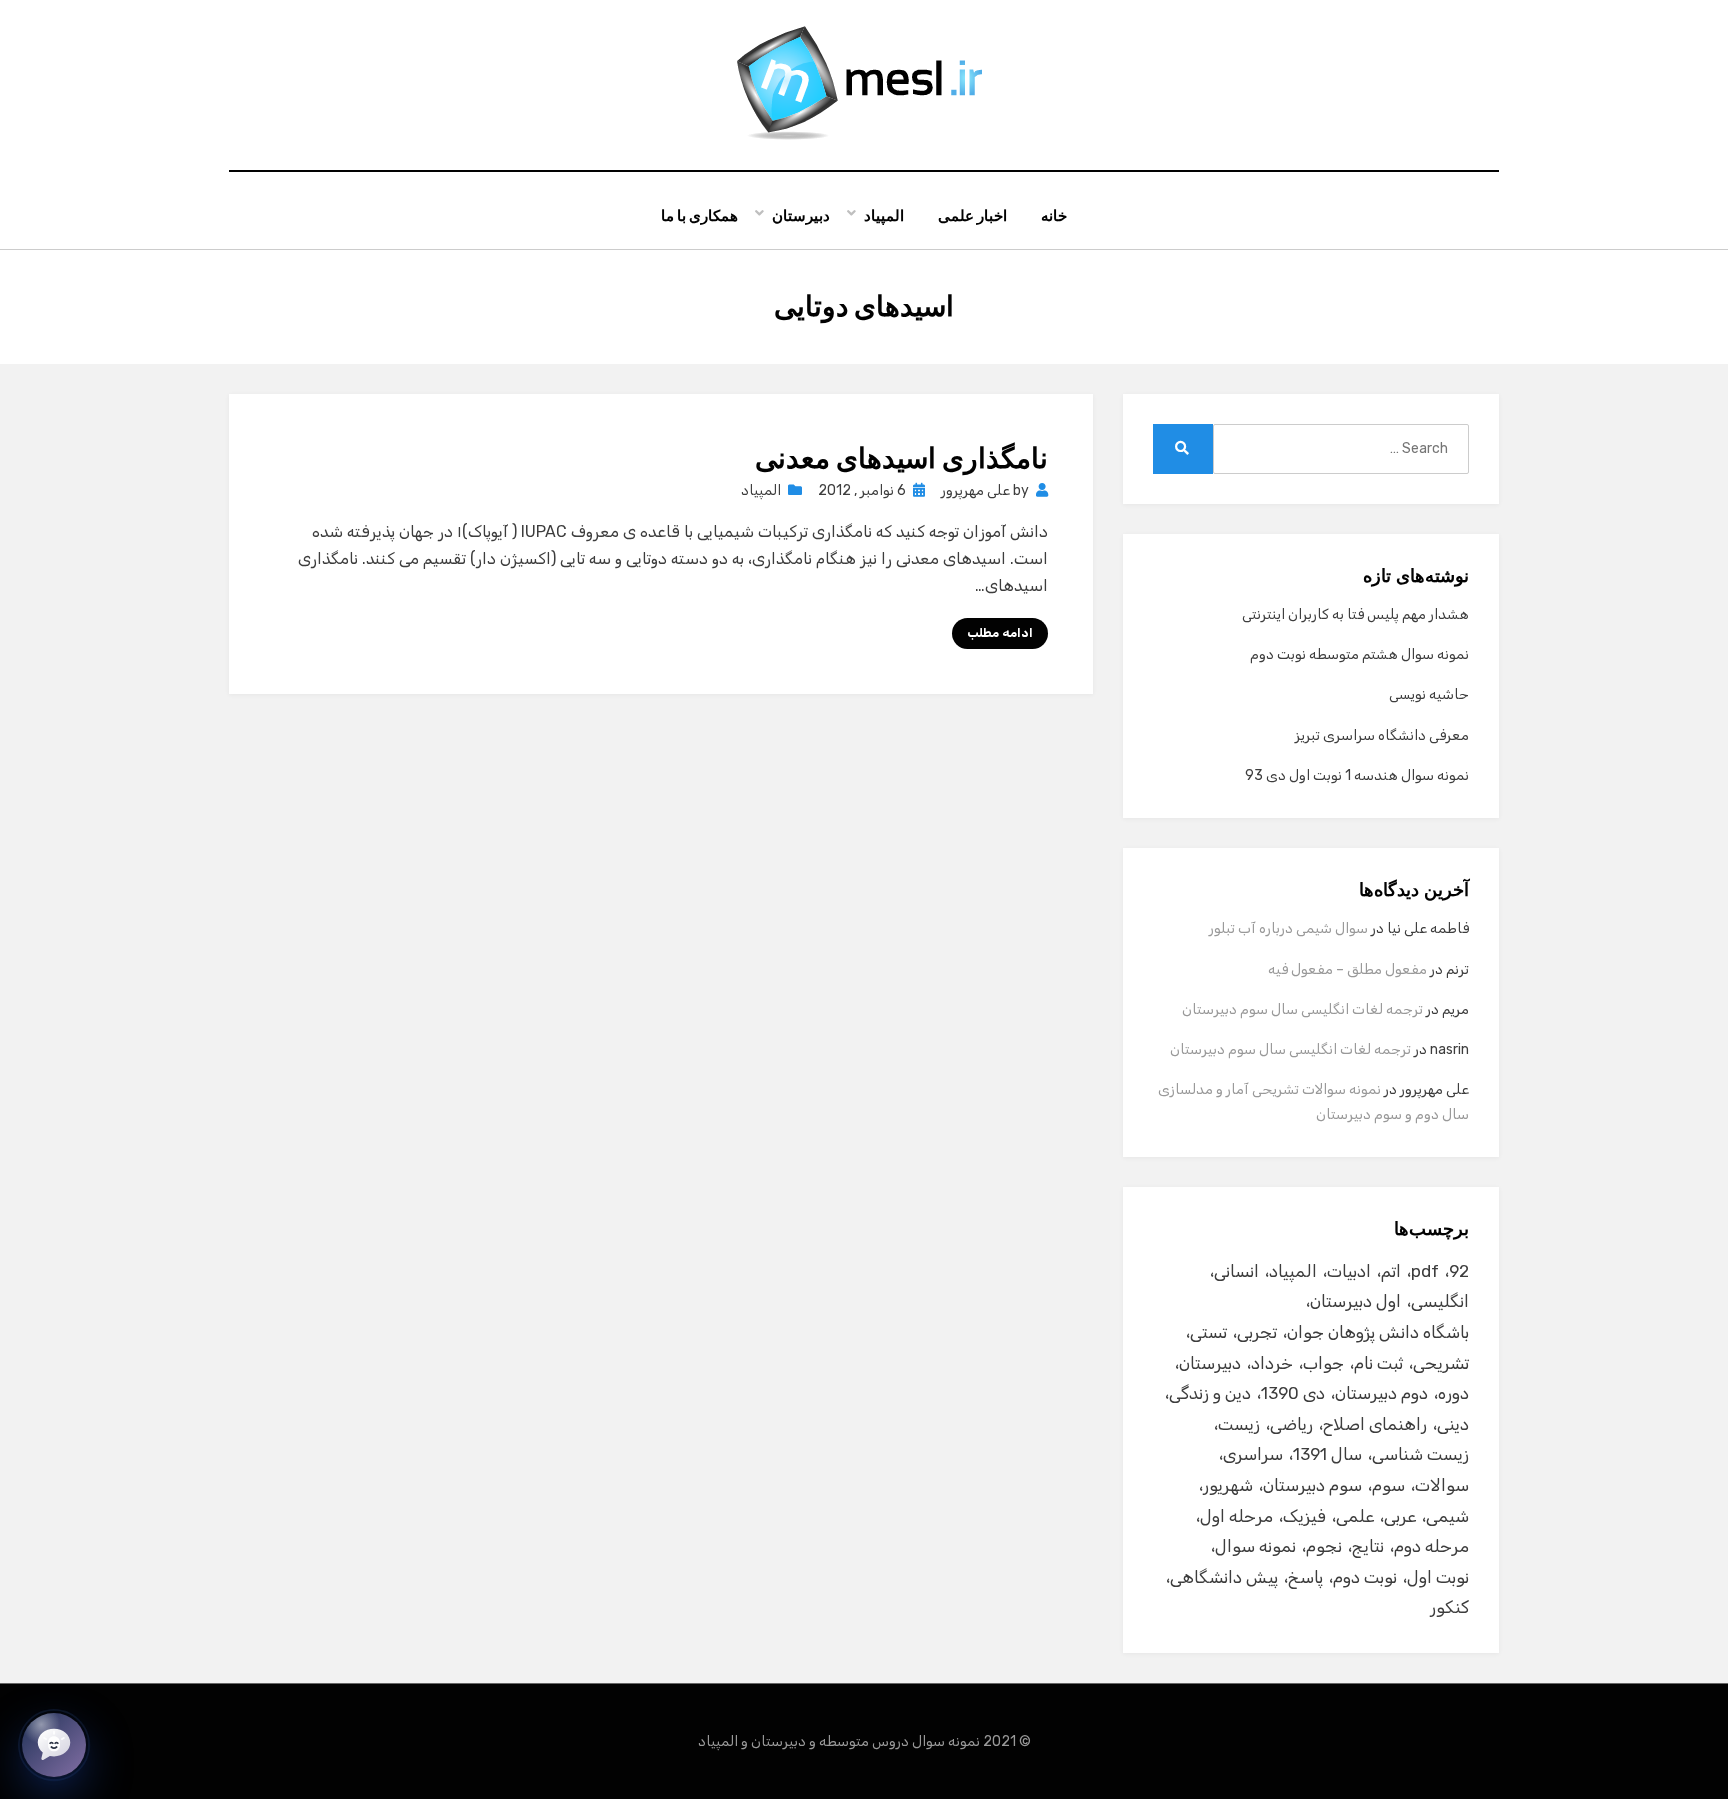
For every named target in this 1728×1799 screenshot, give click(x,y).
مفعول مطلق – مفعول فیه (1347, 969)
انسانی (1236, 1271)
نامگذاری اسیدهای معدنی (901, 458)
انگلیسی (1440, 1301)
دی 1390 (1293, 1393)
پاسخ (1305, 1577)
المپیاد (884, 215)
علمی (1355, 1516)
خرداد (1272, 1363)
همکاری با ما (699, 215)
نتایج (1368, 1546)
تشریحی (1441, 1363)
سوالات (1442, 1485)
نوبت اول (1438, 1577)
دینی (1453, 1424)
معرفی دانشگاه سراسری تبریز (1382, 735)
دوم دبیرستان (1381, 1393)
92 (1459, 1271)
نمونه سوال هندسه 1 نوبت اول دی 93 (1357, 775)
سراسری (1253, 1454)
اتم (1391, 1271)
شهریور (1228, 1485)
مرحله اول (1236, 1516)
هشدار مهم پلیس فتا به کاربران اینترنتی (1355, 614)
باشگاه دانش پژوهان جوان (1378, 1332)
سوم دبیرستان (1312, 1485)
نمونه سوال (1255, 1546)
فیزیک (1304, 1516)
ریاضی (1291, 1424)
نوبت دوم (1365, 1577)
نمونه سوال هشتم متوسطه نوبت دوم (1359, 654)
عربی (1400, 1516)
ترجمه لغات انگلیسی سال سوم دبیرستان (1302, 1009)
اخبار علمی (972, 215)
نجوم (1324, 1546)
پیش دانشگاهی (1224, 1577)
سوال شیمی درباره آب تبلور (1288, 928)
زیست (1239, 1424)
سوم (1388, 1485)
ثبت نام (1378, 1363)
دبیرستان (801, 215)
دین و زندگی (1210, 1393)
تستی (1208, 1332)
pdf (1425, 1271)
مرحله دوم (1431, 1546)
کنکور (1449, 1607)
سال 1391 (1327, 1454)
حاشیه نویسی (1429, 694)
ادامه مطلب (1000, 633)
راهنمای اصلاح (1375, 1424)
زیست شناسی (1420, 1454)
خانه (1054, 215)
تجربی (1257, 1332)
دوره (1453, 1393)
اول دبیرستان (1355, 1301)
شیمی (1447, 1516)
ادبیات (1349, 1271)
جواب (1323, 1363)
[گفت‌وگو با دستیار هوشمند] (54, 1745)
